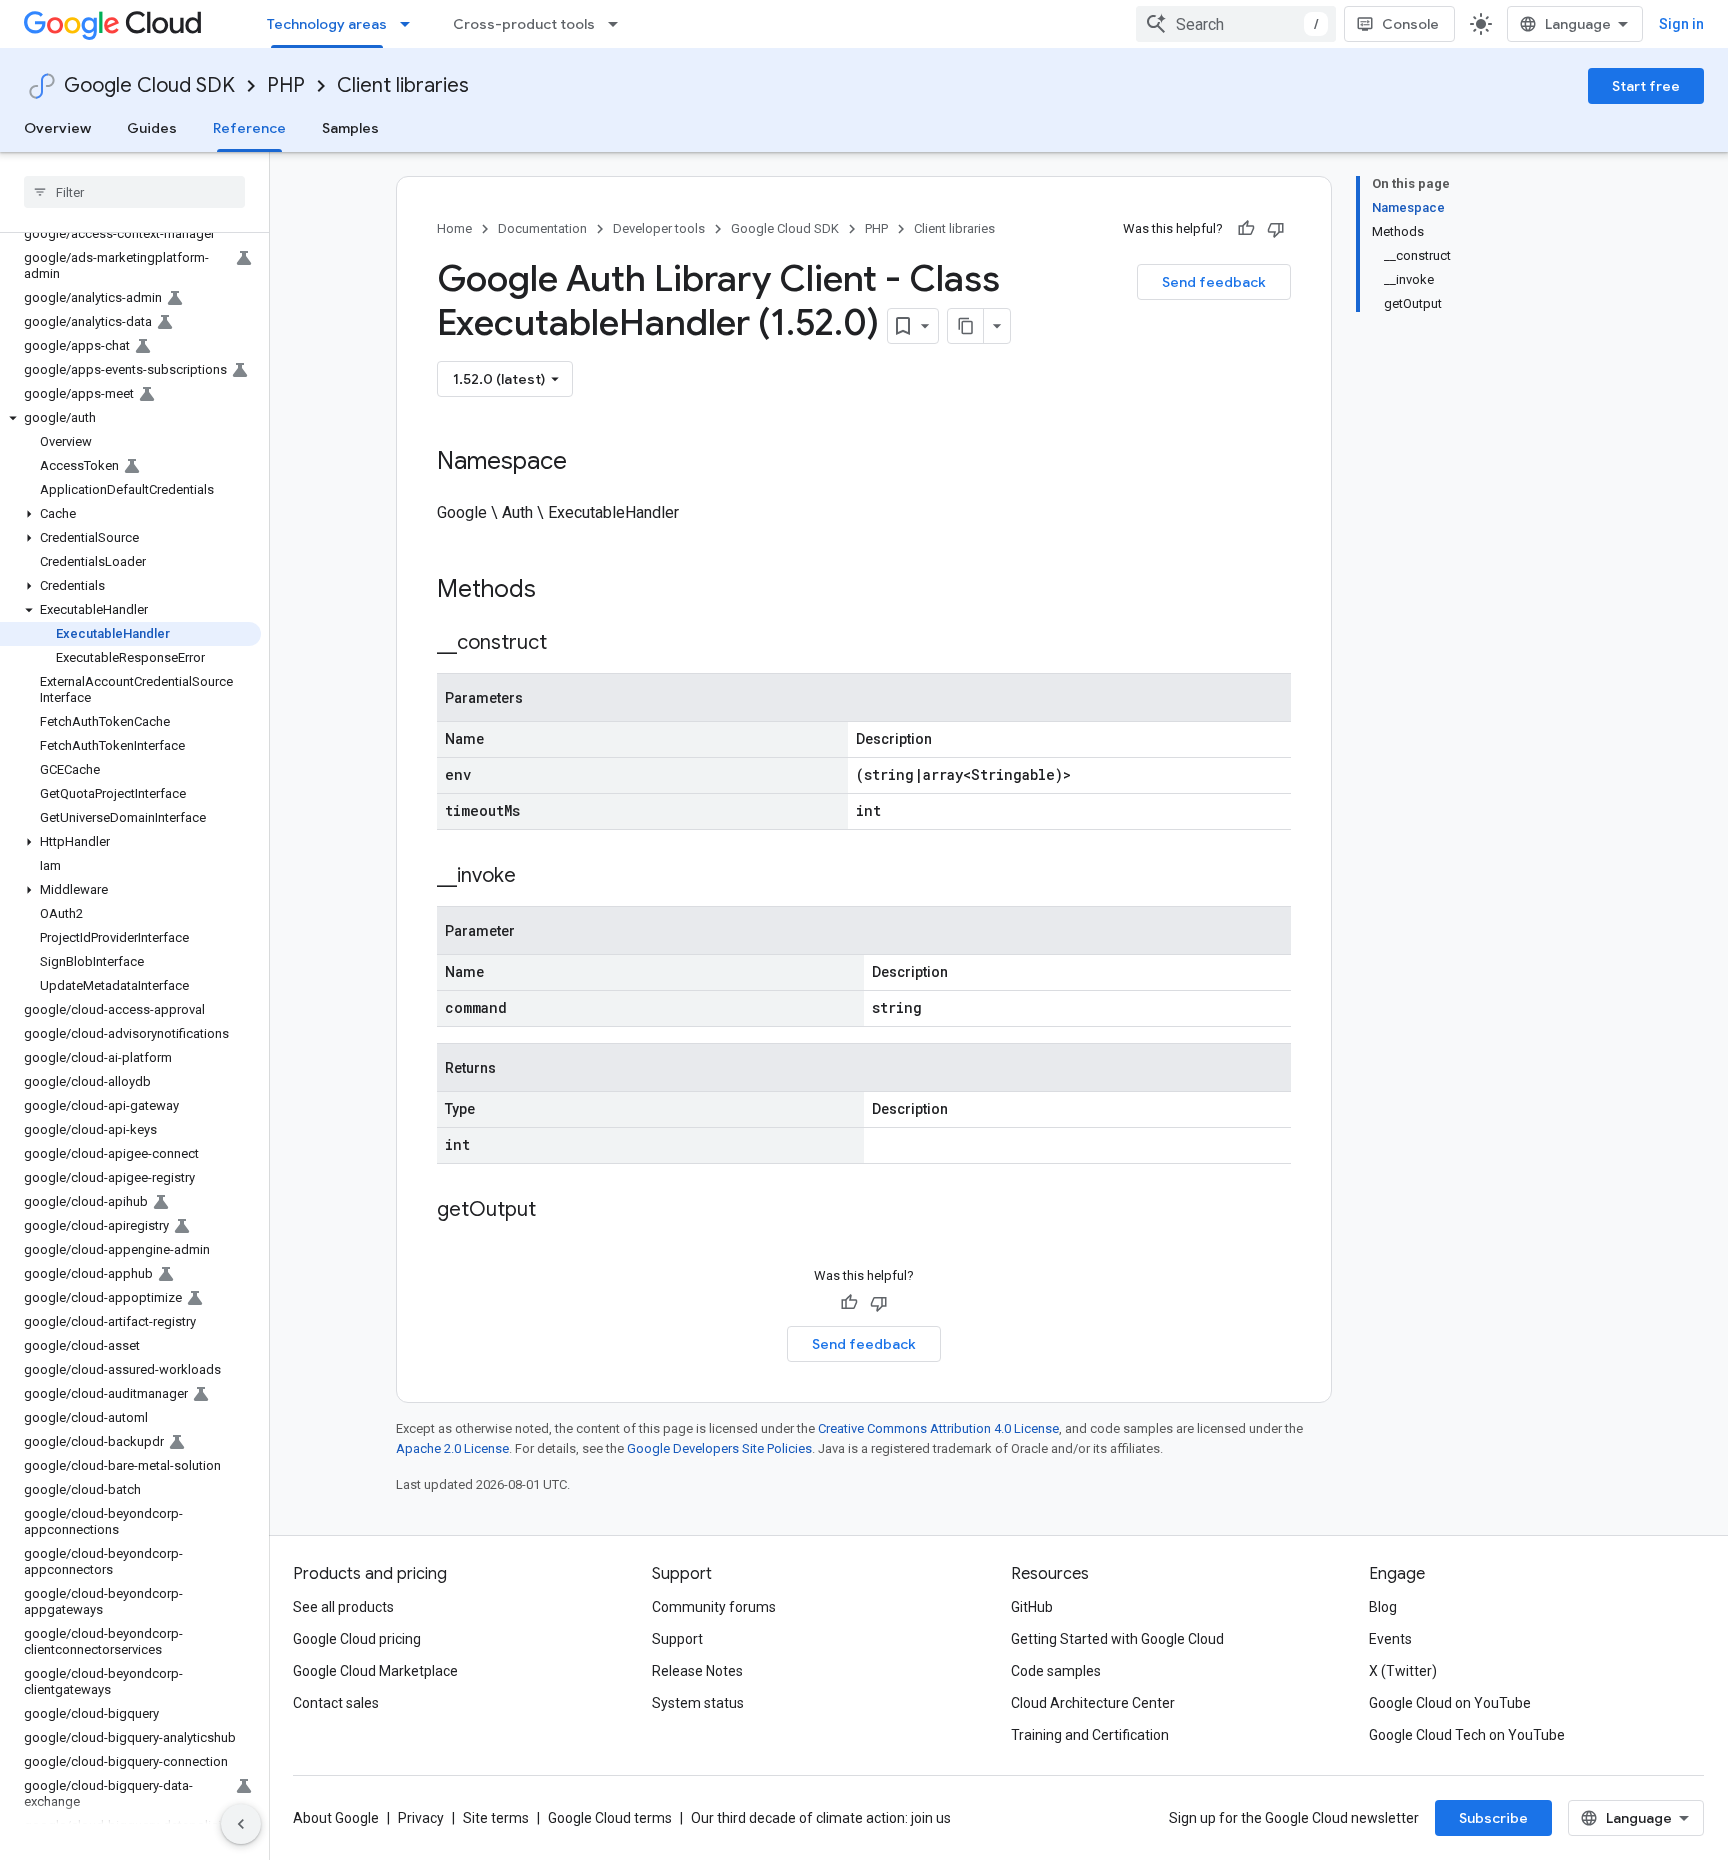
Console (1410, 24)
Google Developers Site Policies (719, 1448)
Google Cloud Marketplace (375, 1671)
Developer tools (659, 228)
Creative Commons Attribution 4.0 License (938, 1428)
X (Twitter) (1403, 1671)
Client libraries (403, 85)
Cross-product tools (524, 24)
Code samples (1056, 1671)
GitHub (1032, 1607)
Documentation (542, 228)
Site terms (496, 1818)
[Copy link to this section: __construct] (567, 644)
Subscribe (1493, 1818)
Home (454, 228)
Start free (1646, 86)
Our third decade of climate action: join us (821, 1818)
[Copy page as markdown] (966, 326)
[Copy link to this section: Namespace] (587, 463)
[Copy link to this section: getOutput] (556, 1211)
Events (1390, 1639)
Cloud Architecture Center (1093, 1703)
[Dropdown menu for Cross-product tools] (619, 24)
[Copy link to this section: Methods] (562, 591)
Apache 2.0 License (452, 1448)
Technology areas (327, 24)
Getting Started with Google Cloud (1117, 1639)
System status (698, 1703)
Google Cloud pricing (357, 1639)
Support (677, 1639)
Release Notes (697, 1671)
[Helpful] (1246, 229)
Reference (249, 128)
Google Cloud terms (610, 1818)
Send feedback (1214, 282)
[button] (130, 418)
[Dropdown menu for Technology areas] (411, 24)
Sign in (1681, 24)
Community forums (714, 1607)
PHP (286, 85)
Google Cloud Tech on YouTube (1467, 1735)
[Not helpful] (1276, 229)
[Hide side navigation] (241, 1824)
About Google (336, 1818)
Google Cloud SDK (149, 85)
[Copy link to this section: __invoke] (536, 877)
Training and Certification (1090, 1735)
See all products (343, 1607)
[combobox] (1236, 24)
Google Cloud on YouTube (1450, 1703)
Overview (57, 128)
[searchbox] (134, 192)
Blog (1383, 1607)
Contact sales (336, 1703)
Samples (350, 128)
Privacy (421, 1818)
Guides (152, 128)
